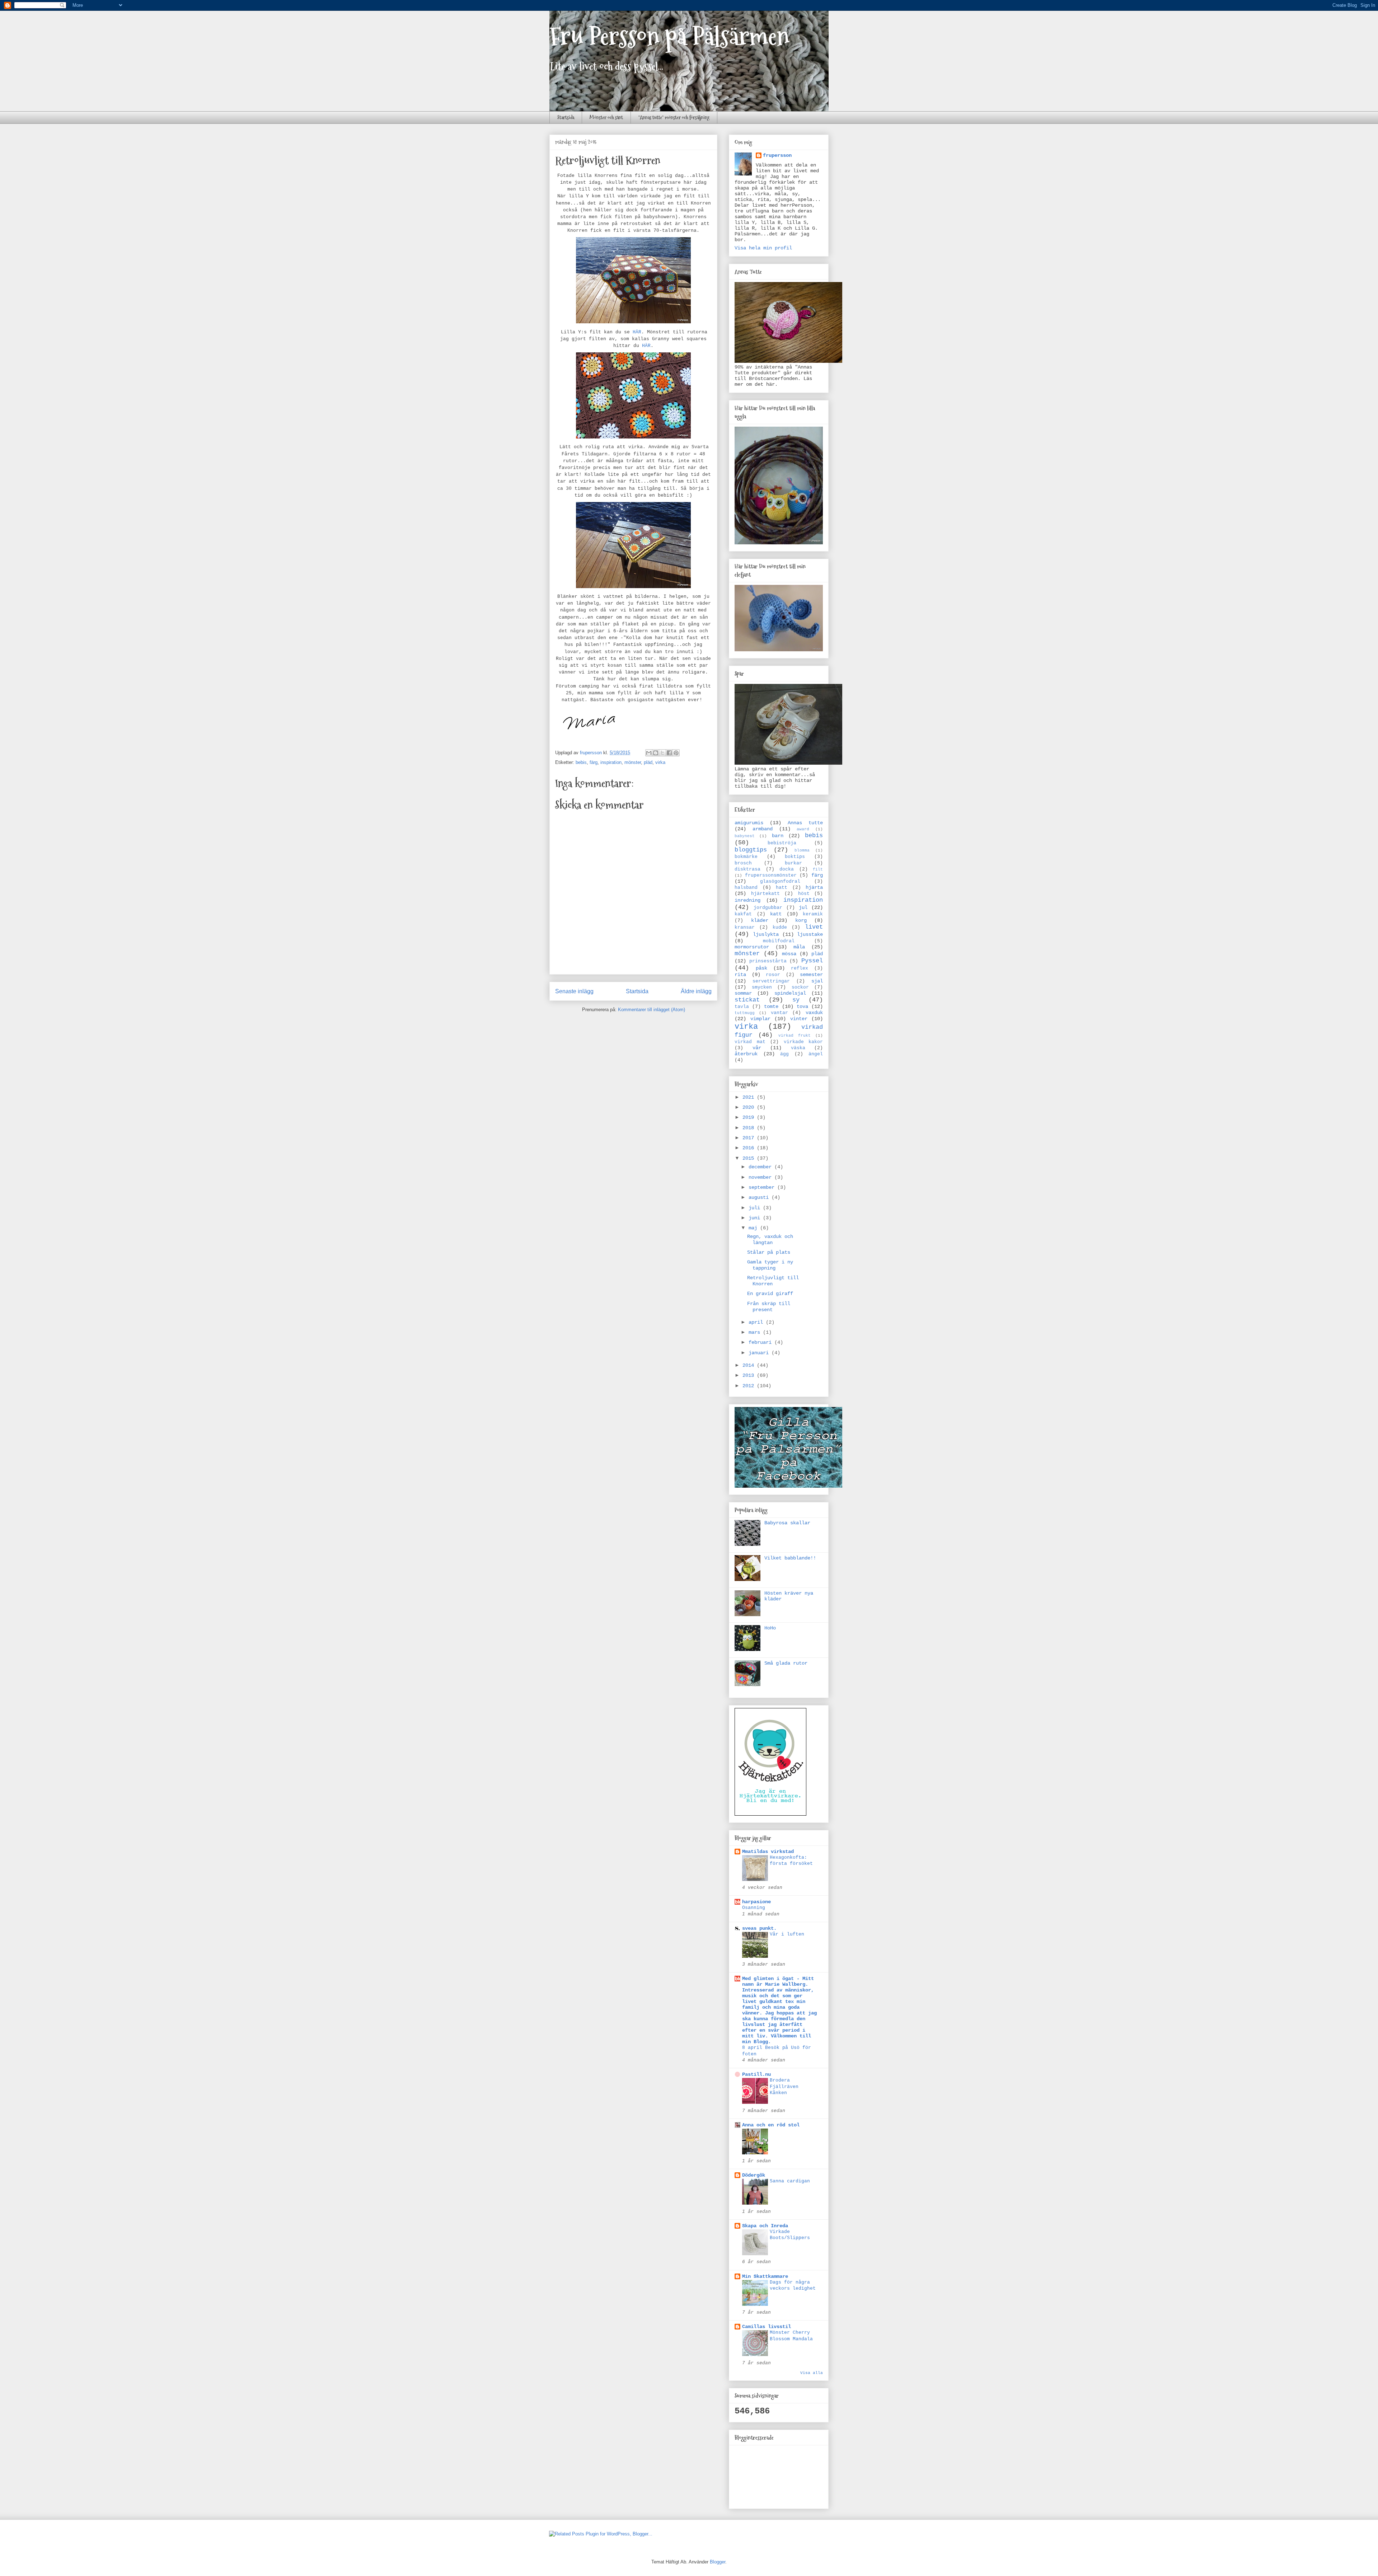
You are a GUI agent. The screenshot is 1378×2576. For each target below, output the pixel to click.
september (763, 1187)
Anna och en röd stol (771, 2125)
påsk (761, 968)
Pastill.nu (756, 2074)
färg (594, 762)
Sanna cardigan (790, 2181)
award (803, 829)
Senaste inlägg (574, 991)
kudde (780, 928)
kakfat (743, 914)
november (761, 1177)
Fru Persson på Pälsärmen (669, 36)
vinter (799, 1019)
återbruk (746, 1054)
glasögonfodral (780, 882)
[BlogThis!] (656, 753)
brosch (743, 863)
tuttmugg (745, 1013)
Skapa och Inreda (765, 2226)
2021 (750, 1097)
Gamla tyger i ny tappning (770, 1265)
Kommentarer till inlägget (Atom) (651, 1010)
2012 (750, 1386)
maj (754, 1228)
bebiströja (782, 843)
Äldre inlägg (696, 991)
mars (756, 1332)
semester (811, 975)
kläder (760, 920)
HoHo (770, 1628)
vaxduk (814, 1013)
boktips (795, 857)
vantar (779, 1013)
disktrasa (747, 869)
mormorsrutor (752, 947)
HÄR (637, 332)
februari (761, 1342)
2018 (750, 1128)
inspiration (611, 762)
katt (776, 914)
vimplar (760, 1019)
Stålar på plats (769, 1252)
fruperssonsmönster (771, 876)
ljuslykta (766, 934)
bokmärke (746, 857)
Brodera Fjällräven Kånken (784, 2087)
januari (760, 1353)
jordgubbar (768, 908)
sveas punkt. (759, 1928)
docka (787, 869)
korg (801, 920)
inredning (747, 900)
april (757, 1322)
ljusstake (810, 934)
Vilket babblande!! (790, 1558)
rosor (773, 975)
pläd (648, 762)
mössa (789, 954)
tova (802, 1007)
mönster (633, 762)
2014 (750, 1365)
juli (756, 1208)
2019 (750, 1117)
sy (796, 1000)
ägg (784, 1054)
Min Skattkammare (765, 2276)
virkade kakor (803, 1042)
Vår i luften (787, 1934)
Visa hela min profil (763, 248)
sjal (817, 981)
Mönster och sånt (606, 117)
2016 (750, 1148)
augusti (760, 1197)
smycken (762, 987)
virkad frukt (795, 1036)
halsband (746, 888)
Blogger (718, 2562)
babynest (745, 836)
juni (756, 1218)
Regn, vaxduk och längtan (770, 1240)
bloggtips (751, 850)
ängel (816, 1054)
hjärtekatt (765, 894)
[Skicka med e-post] (649, 753)
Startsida (566, 117)
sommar (743, 993)
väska (798, 1048)
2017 (750, 1138)
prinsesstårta (768, 961)
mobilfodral (779, 941)
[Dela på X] (662, 753)
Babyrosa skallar (787, 1523)
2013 (750, 1375)
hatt (782, 888)
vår (757, 1048)
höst (804, 894)
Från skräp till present (769, 1307)
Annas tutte (805, 823)
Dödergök (754, 2175)
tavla (742, 1007)
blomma (802, 850)
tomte (771, 1007)
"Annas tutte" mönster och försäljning (674, 117)
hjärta (814, 887)
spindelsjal (790, 993)
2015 (750, 1158)
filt (818, 869)
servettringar (771, 981)
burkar (793, 863)
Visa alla (812, 2373)
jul (803, 907)
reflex (800, 968)
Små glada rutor (786, 1663)
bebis (581, 762)
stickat (747, 1000)
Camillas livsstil (767, 2327)
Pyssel (812, 961)
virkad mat (750, 1042)
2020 (750, 1107)
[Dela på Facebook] (669, 753)
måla (799, 947)
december (761, 1167)
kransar (745, 928)
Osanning (754, 1908)
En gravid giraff (770, 1294)
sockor (800, 987)
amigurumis (749, 823)
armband (763, 829)
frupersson (777, 155)
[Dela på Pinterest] (676, 753)
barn (778, 836)
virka (660, 762)
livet (814, 927)
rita (740, 975)
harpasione (756, 1902)
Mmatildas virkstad (768, 1852)
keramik (813, 914)
